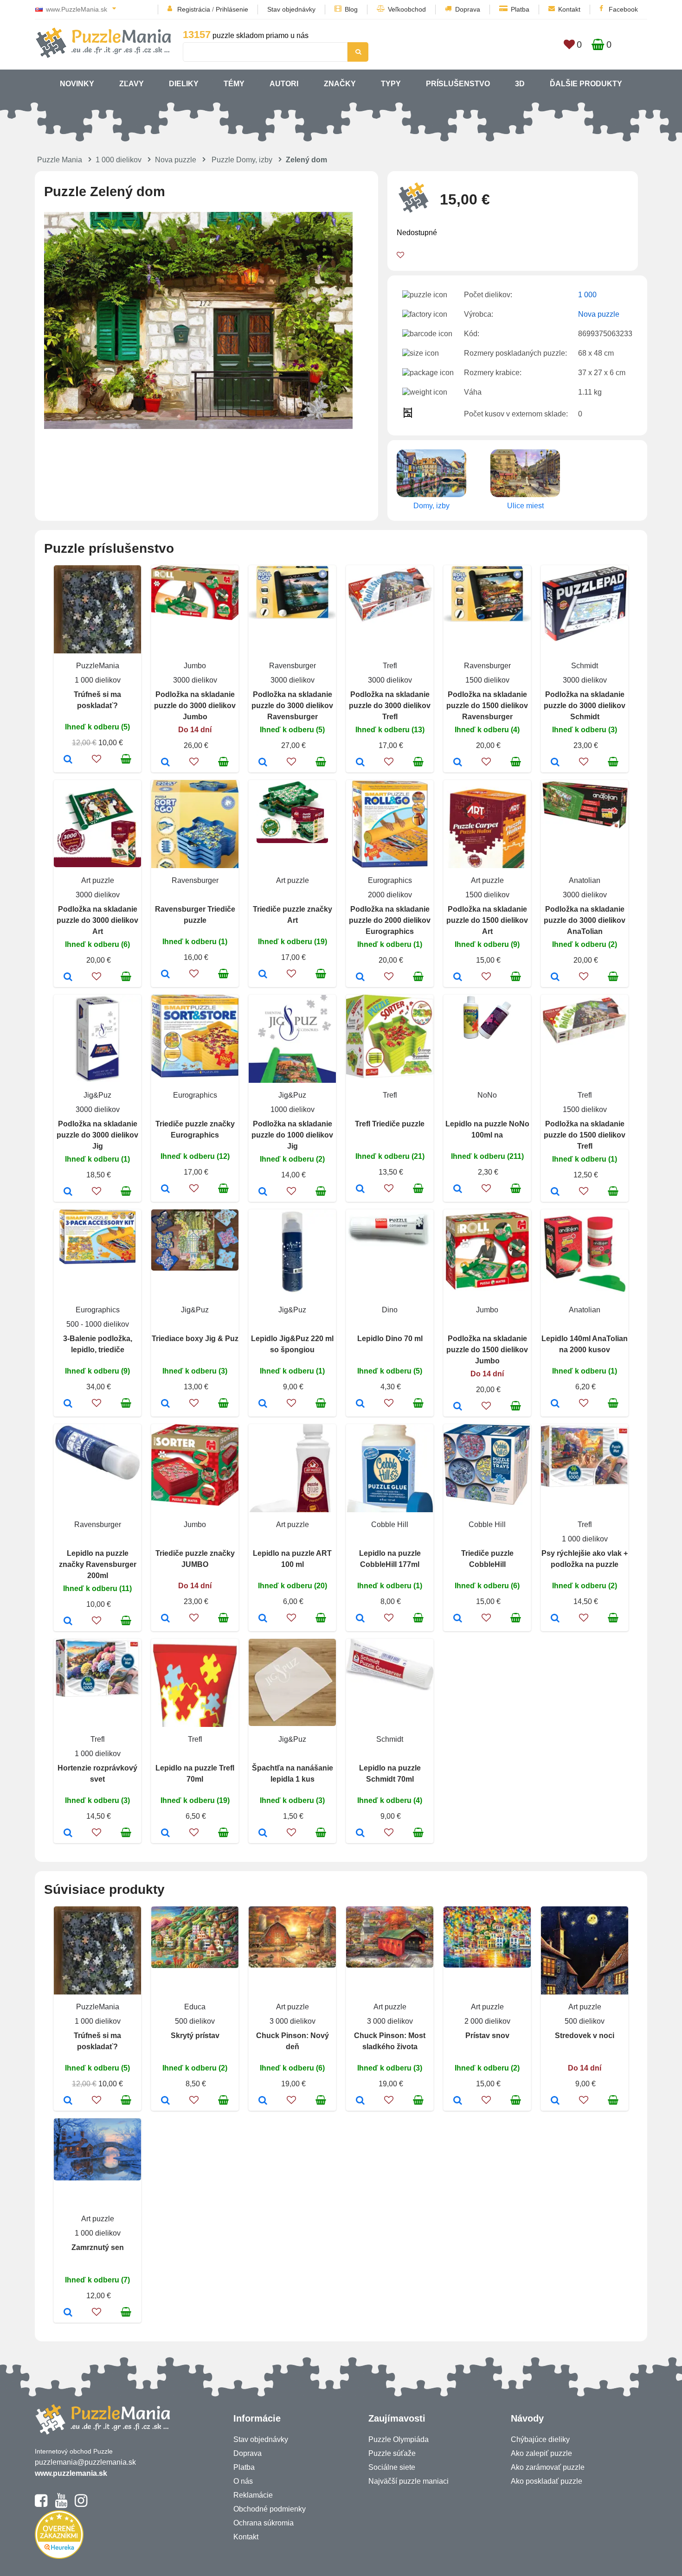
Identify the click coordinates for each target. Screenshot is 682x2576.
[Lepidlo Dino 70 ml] (360, 1404)
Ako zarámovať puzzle (548, 2467)
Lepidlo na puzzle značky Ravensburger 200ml (98, 1564)
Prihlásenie (232, 9)
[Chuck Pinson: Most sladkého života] (360, 2101)
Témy (234, 84)
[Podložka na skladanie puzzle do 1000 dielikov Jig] (263, 1192)
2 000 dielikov (487, 2021)
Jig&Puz (97, 1095)
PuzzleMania (98, 666)
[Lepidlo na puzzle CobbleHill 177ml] (360, 1619)
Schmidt (585, 666)
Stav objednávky (291, 9)
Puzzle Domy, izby (242, 160)
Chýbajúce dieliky (540, 2439)
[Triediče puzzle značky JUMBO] (165, 1619)
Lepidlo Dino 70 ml (390, 1339)
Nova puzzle (176, 160)
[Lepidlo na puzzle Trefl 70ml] (165, 1834)
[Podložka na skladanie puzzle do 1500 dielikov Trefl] (555, 1192)
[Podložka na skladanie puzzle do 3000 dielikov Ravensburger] (263, 763)
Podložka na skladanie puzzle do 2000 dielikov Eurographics (390, 920)
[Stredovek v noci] (555, 2101)
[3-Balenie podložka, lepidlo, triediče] (68, 1404)
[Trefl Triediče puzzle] (360, 1189)
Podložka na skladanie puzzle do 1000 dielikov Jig (292, 1135)
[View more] (195, 617)
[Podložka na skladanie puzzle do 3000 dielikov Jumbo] (165, 763)
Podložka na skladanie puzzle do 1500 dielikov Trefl (585, 1135)
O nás (243, 2481)
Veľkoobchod (407, 9)
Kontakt (569, 9)
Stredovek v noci (585, 2036)
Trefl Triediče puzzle (390, 1124)
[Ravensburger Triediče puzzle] (165, 975)
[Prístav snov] (458, 2101)
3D (520, 84)
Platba (520, 9)
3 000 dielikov (293, 2021)
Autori (284, 84)
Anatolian (585, 880)
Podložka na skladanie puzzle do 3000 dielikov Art (97, 920)
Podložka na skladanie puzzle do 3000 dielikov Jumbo (195, 706)
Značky (340, 84)
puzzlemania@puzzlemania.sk (85, 2462)
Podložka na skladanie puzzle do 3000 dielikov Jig (97, 1135)
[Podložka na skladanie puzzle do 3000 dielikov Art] (68, 978)
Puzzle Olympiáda (399, 2439)
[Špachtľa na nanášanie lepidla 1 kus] (263, 1834)
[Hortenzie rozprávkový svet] (68, 1834)
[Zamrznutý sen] (68, 2313)
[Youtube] (61, 2505)
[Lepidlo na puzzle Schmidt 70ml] (360, 1834)
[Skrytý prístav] (165, 2101)
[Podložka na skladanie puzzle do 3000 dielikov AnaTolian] (555, 978)
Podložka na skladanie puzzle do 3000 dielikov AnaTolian (585, 920)
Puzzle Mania (60, 160)
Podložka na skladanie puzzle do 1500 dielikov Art (487, 920)
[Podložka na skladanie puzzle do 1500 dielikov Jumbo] (458, 1407)
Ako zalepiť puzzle (541, 2453)
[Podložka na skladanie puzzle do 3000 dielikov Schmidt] (555, 763)
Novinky (77, 84)
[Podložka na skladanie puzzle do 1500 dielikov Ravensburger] (458, 763)
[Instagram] (81, 2505)
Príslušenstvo (458, 84)
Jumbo (195, 666)
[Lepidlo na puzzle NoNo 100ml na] (458, 1189)
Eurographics (390, 880)
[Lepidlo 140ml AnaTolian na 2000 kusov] (555, 1404)
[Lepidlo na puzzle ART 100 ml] (263, 1619)
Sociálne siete (392, 2467)
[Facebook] (41, 2505)
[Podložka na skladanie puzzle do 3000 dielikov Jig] (68, 1192)
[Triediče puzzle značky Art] (263, 975)
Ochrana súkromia (264, 2523)
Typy (391, 84)
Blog (351, 9)
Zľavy (132, 84)
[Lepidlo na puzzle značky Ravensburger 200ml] (68, 1622)
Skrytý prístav (195, 2036)
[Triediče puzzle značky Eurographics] (165, 1189)
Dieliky (184, 84)
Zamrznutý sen (98, 2247)
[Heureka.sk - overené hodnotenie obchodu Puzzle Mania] (59, 2556)
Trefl (390, 666)
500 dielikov (195, 2021)
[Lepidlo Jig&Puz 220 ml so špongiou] (263, 1404)
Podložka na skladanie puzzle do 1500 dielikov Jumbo (487, 1350)
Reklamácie (253, 2495)
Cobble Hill (390, 1525)
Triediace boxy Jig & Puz (195, 1339)
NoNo (487, 1095)
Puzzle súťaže (392, 2453)
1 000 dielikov (119, 160)
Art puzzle (98, 880)
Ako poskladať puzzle (547, 2481)
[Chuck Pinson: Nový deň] (263, 2101)
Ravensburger (293, 666)
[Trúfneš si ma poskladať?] (68, 760)
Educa (195, 2007)
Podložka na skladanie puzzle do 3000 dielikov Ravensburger (292, 706)
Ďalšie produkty (586, 84)
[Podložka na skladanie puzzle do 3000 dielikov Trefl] (360, 763)
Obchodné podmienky (270, 2509)
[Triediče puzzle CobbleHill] (458, 1619)
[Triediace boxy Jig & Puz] (165, 1404)
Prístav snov (487, 2036)
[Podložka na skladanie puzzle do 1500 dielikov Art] (458, 978)
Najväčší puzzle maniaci (409, 2481)
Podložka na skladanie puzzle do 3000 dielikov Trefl (390, 706)
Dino (390, 1310)
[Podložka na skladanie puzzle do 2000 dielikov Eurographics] (360, 978)
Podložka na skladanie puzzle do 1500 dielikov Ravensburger (487, 706)
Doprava (468, 9)
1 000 (587, 295)
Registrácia (194, 9)
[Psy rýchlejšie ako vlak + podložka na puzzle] (555, 1619)
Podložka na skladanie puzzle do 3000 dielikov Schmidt (585, 706)
